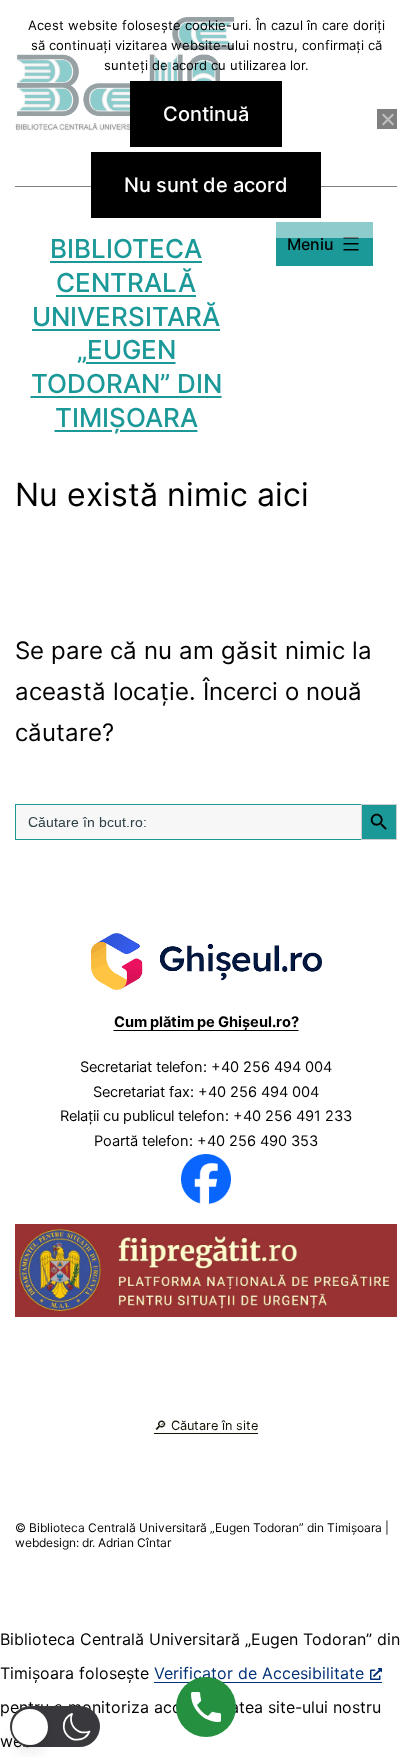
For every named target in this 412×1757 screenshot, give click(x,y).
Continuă (206, 114)
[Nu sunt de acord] (387, 119)
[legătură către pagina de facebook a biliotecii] (206, 1178)
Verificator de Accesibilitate (259, 1673)
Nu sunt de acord (206, 185)
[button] (55, 1726)
